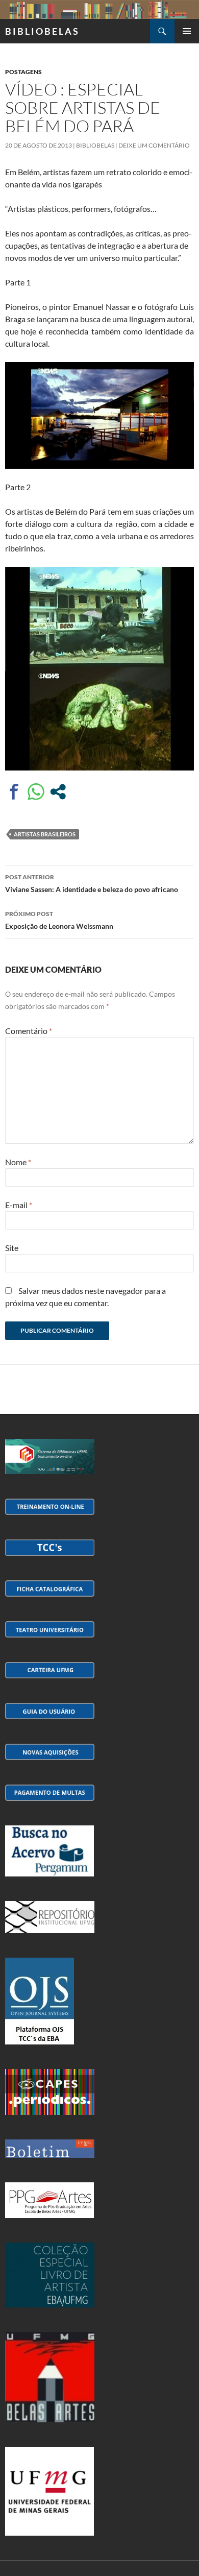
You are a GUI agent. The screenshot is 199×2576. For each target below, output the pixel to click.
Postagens (23, 72)
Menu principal (187, 31)
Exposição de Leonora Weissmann (59, 920)
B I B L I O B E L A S (42, 31)
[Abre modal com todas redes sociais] (58, 792)
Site (12, 1248)
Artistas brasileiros (45, 834)
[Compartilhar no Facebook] (14, 792)
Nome (18, 1162)
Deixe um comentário (154, 145)
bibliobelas (95, 145)
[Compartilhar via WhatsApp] (36, 792)
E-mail (19, 1205)
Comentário (29, 1031)
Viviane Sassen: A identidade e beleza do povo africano (92, 883)
